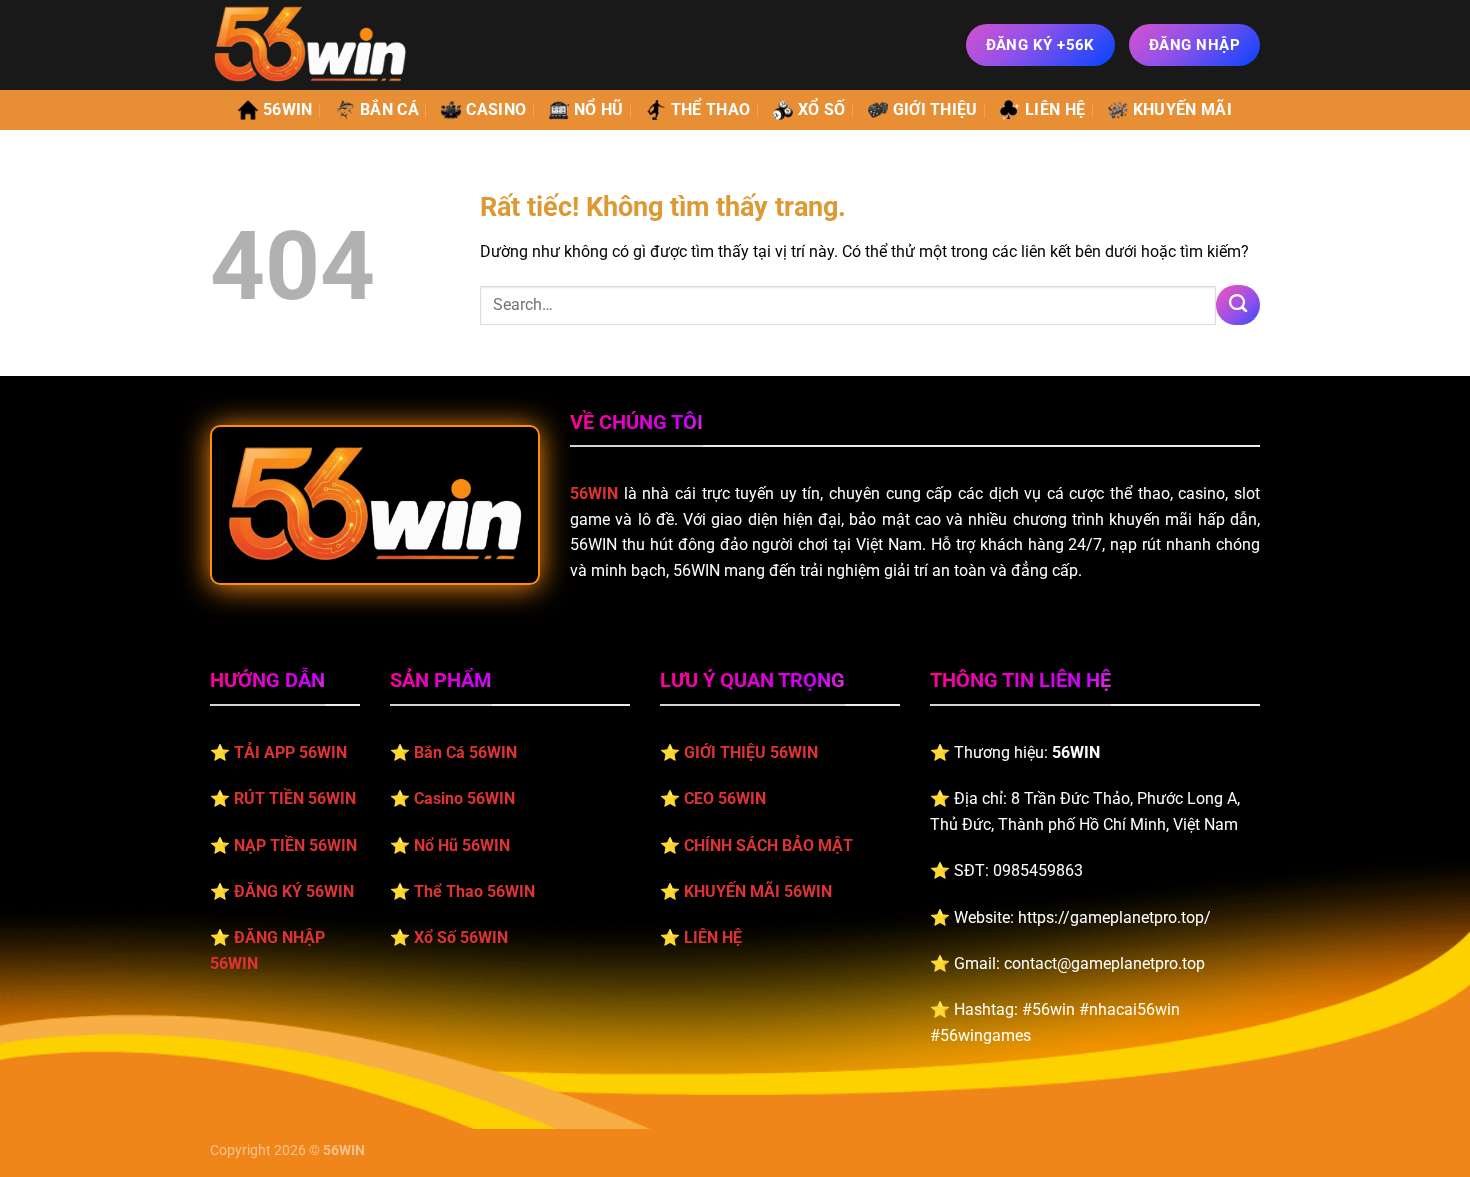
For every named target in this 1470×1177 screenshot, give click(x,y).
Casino (496, 109)
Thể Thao (711, 109)
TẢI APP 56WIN (290, 752)
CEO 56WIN (725, 798)
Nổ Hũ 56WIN (462, 845)
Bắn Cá (389, 109)
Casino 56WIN (464, 798)
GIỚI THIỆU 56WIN (751, 752)
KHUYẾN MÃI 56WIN (758, 891)
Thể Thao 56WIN (474, 891)
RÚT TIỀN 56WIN (295, 798)
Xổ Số (822, 109)
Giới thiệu (935, 109)
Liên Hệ (1055, 109)
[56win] (310, 44)
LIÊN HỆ (713, 937)
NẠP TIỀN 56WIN (295, 845)
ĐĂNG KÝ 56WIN (294, 891)
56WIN (288, 109)
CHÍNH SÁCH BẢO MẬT (768, 845)
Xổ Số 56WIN (461, 937)
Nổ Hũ (599, 109)
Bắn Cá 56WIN (465, 752)
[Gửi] (1238, 305)
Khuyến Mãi (1182, 109)
